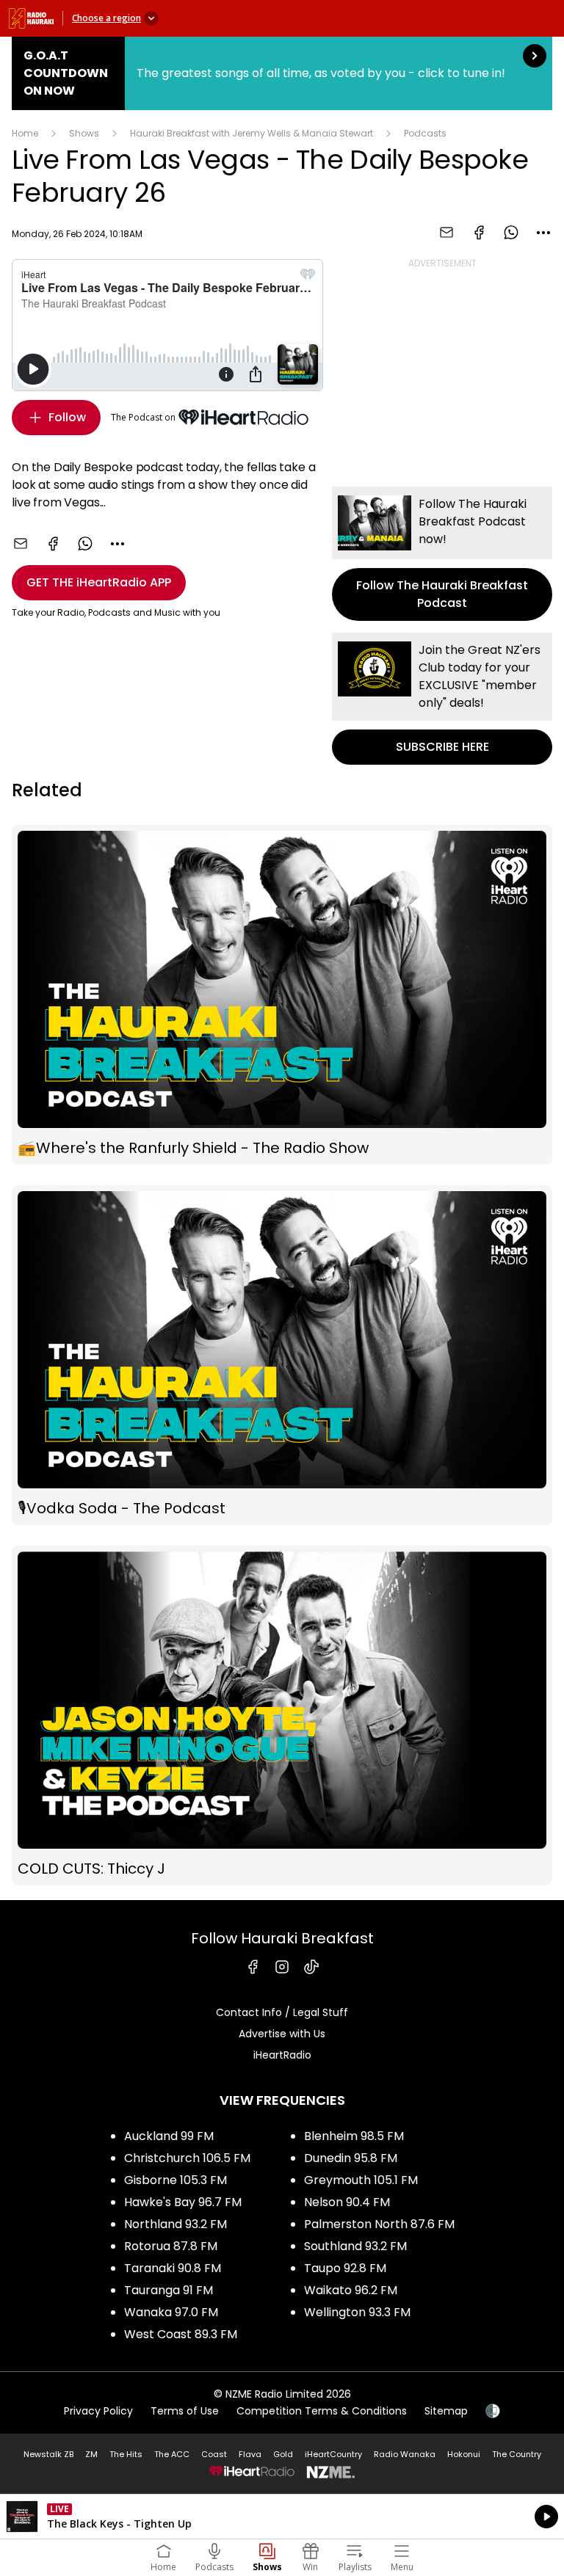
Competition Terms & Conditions (322, 2411)
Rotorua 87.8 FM (171, 2246)
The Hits (126, 2454)
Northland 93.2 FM (176, 2224)
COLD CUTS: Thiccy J (282, 1715)
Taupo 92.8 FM (345, 2268)
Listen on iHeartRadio (282, 2517)
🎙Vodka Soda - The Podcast (282, 1355)
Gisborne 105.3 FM (176, 2180)
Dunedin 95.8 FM (351, 2158)
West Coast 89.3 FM (181, 2334)
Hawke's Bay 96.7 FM (183, 2202)
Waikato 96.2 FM (351, 2290)
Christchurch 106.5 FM (187, 2158)
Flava (250, 2454)
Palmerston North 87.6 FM (379, 2224)
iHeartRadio (282, 2055)
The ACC (172, 2454)
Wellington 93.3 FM (357, 2312)
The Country (517, 2454)
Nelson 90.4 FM (347, 2202)
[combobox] (543, 233)
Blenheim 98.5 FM (354, 2136)
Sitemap (446, 2411)
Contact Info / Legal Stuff (282, 2012)
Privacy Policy (98, 2411)
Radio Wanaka (405, 2454)
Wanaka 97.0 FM (171, 2312)
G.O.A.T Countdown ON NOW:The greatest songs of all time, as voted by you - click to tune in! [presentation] (282, 73)
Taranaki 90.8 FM (173, 2268)
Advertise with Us (282, 2034)
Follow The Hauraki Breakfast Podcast (442, 554)
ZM (91, 2454)
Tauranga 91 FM (169, 2290)
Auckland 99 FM (169, 2136)
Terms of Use (185, 2411)
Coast (214, 2454)
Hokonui (464, 2454)
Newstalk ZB (48, 2454)
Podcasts (425, 133)
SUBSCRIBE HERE (442, 699)
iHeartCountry (333, 2454)
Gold (283, 2454)
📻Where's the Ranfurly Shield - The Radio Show (282, 995)
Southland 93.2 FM (355, 2246)
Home (25, 133)
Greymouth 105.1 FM (361, 2180)
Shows (84, 133)
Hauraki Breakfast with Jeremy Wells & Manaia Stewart (252, 133)
